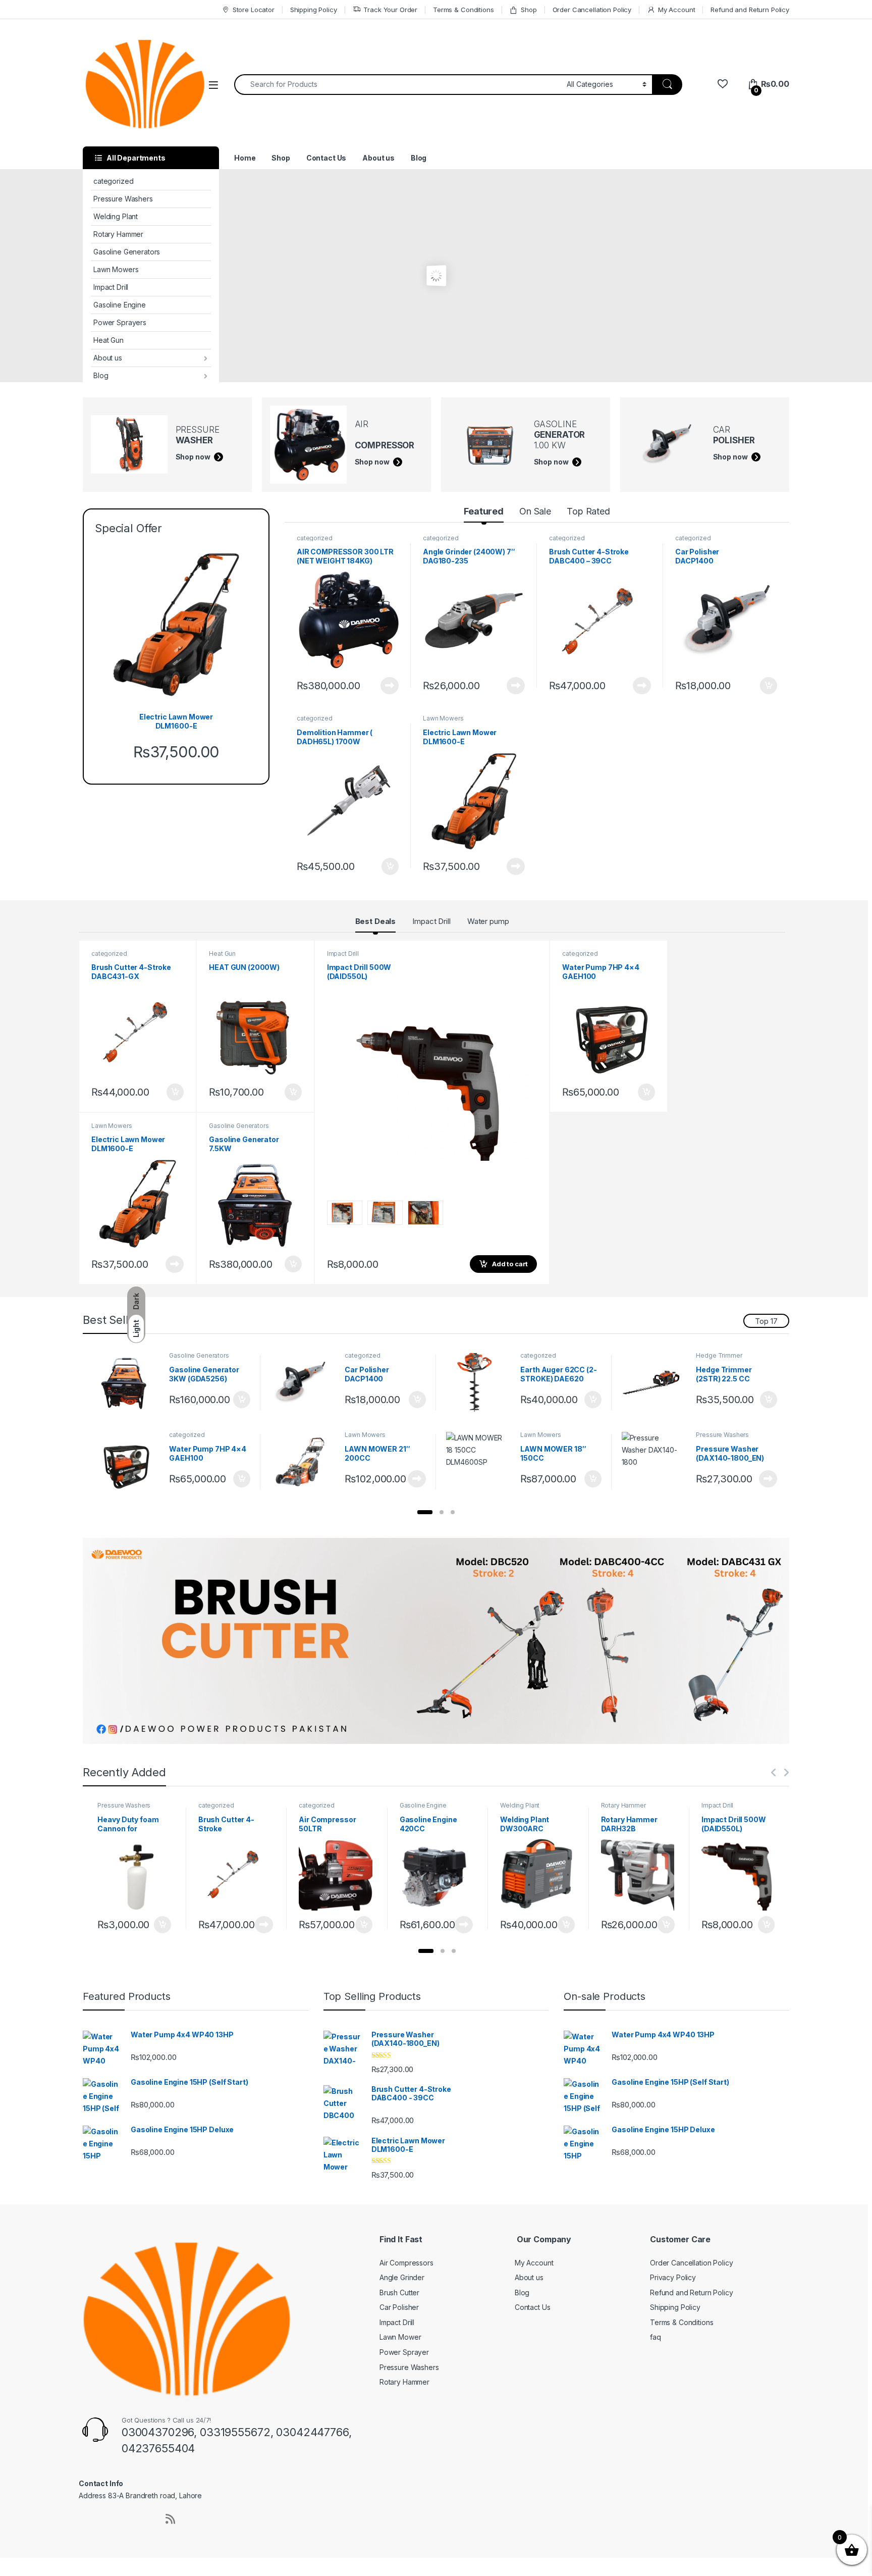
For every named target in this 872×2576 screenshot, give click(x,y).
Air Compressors (406, 2262)
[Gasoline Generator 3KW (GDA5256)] (128, 1382)
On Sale (535, 511)
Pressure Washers (123, 199)
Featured (484, 511)
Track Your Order (390, 10)
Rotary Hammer (118, 234)
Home (245, 158)
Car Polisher (399, 2307)
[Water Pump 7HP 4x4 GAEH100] (128, 1462)
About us (108, 358)
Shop (529, 10)
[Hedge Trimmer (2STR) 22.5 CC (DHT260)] (655, 1382)
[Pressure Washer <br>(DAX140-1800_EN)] (655, 1462)
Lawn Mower (400, 2337)
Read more (390, 686)
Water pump (488, 921)
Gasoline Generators (127, 252)
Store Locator (254, 10)
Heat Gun (108, 340)
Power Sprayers (120, 322)
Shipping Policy (314, 10)
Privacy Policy (673, 2277)
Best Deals (376, 921)
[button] (425, 1512)
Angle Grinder (402, 2277)
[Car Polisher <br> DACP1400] (304, 1382)
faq (656, 2337)
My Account (676, 10)
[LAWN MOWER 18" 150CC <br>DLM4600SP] (480, 1462)
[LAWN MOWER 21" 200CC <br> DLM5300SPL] (304, 1462)
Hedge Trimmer (719, 1355)
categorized (113, 181)
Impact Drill (111, 287)
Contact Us (326, 158)
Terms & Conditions (463, 10)
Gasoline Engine (120, 305)
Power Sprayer (404, 2352)
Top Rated (588, 511)
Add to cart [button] (769, 686)
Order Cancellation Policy (592, 10)
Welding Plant (116, 216)
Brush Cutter (399, 2292)
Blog (101, 375)
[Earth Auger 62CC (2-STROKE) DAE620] (480, 1382)
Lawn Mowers (116, 269)
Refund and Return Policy (750, 10)
